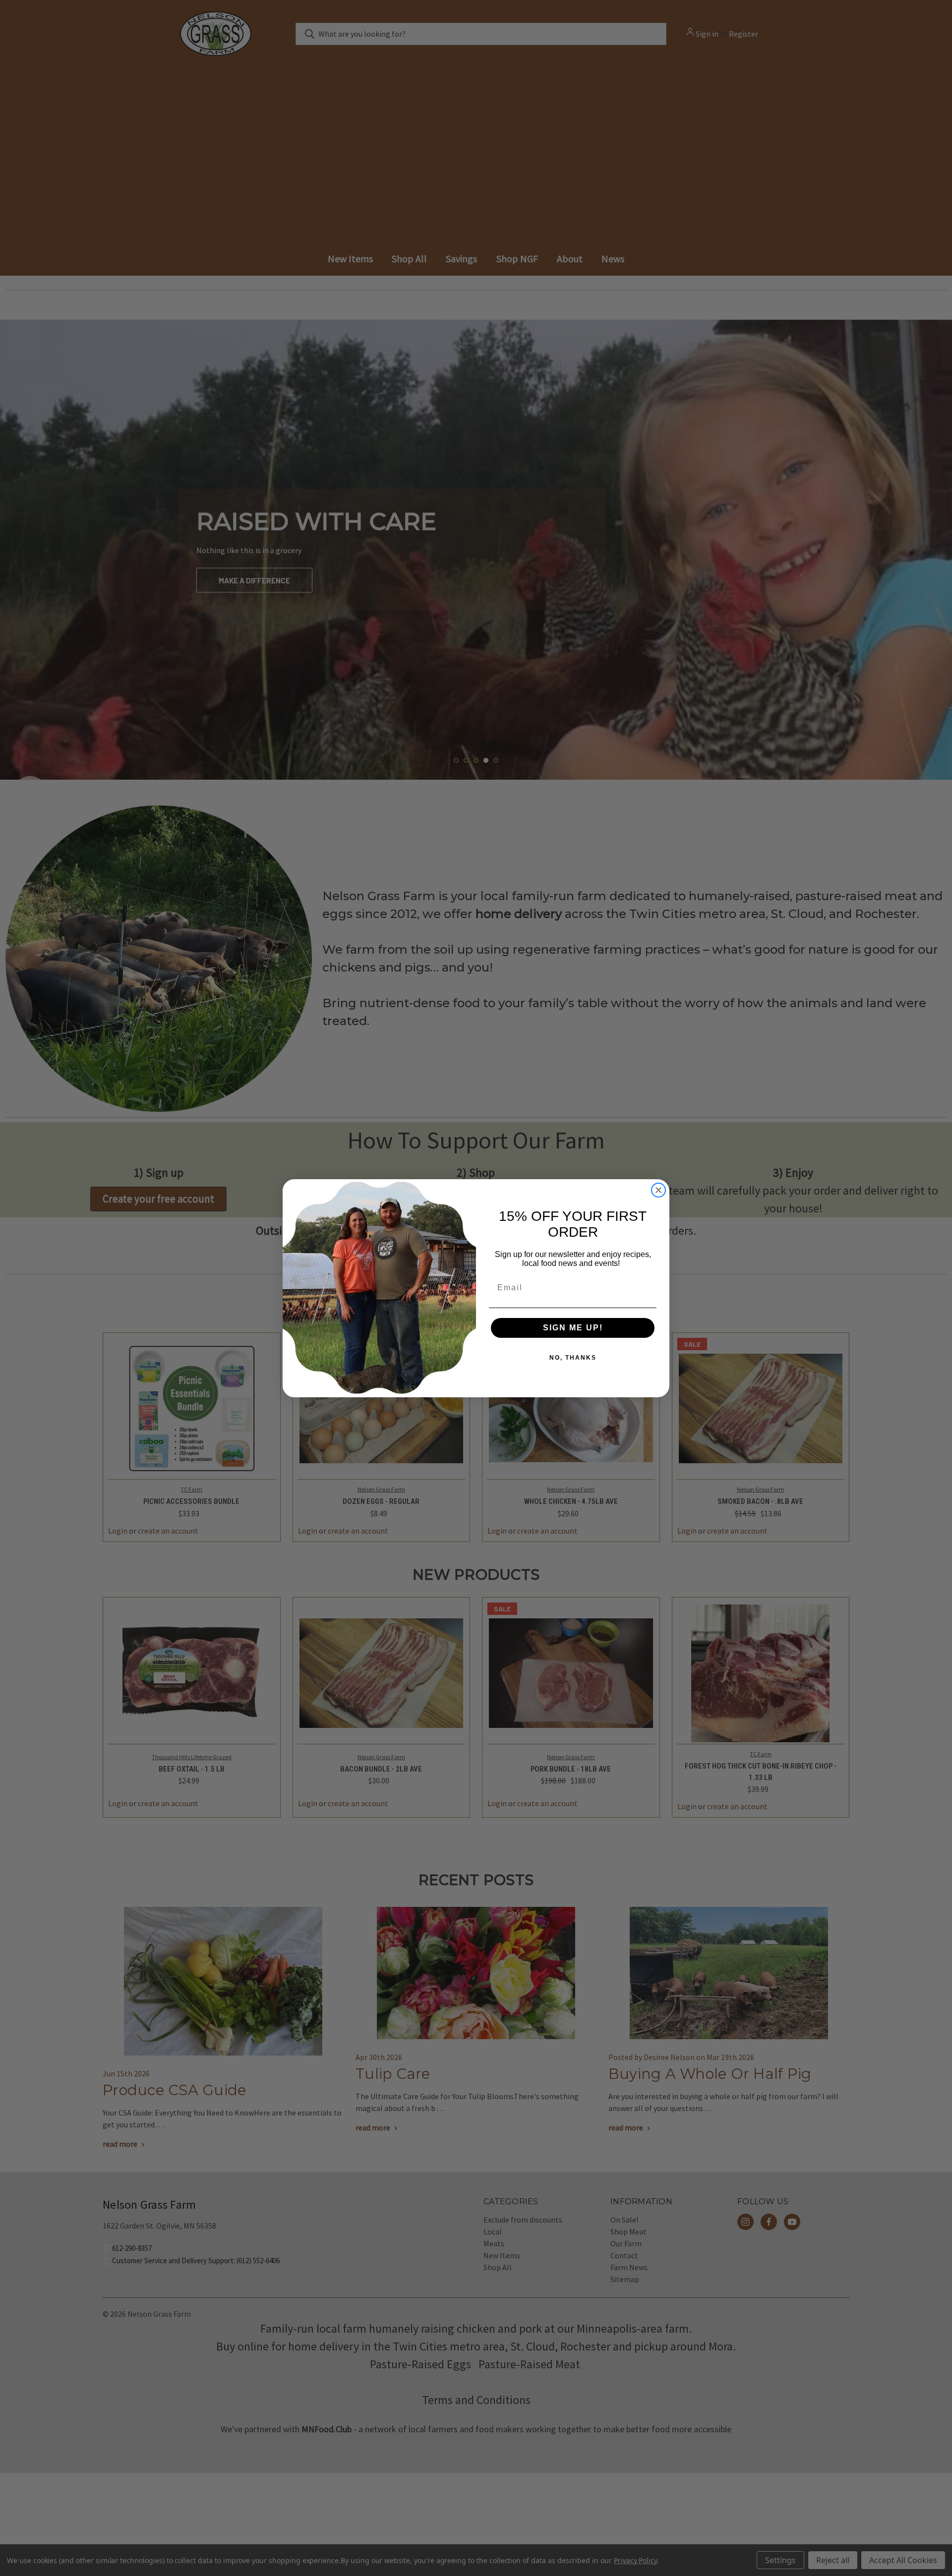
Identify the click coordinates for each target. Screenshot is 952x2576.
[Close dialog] (658, 1190)
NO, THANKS (573, 1358)
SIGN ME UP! (573, 1328)
